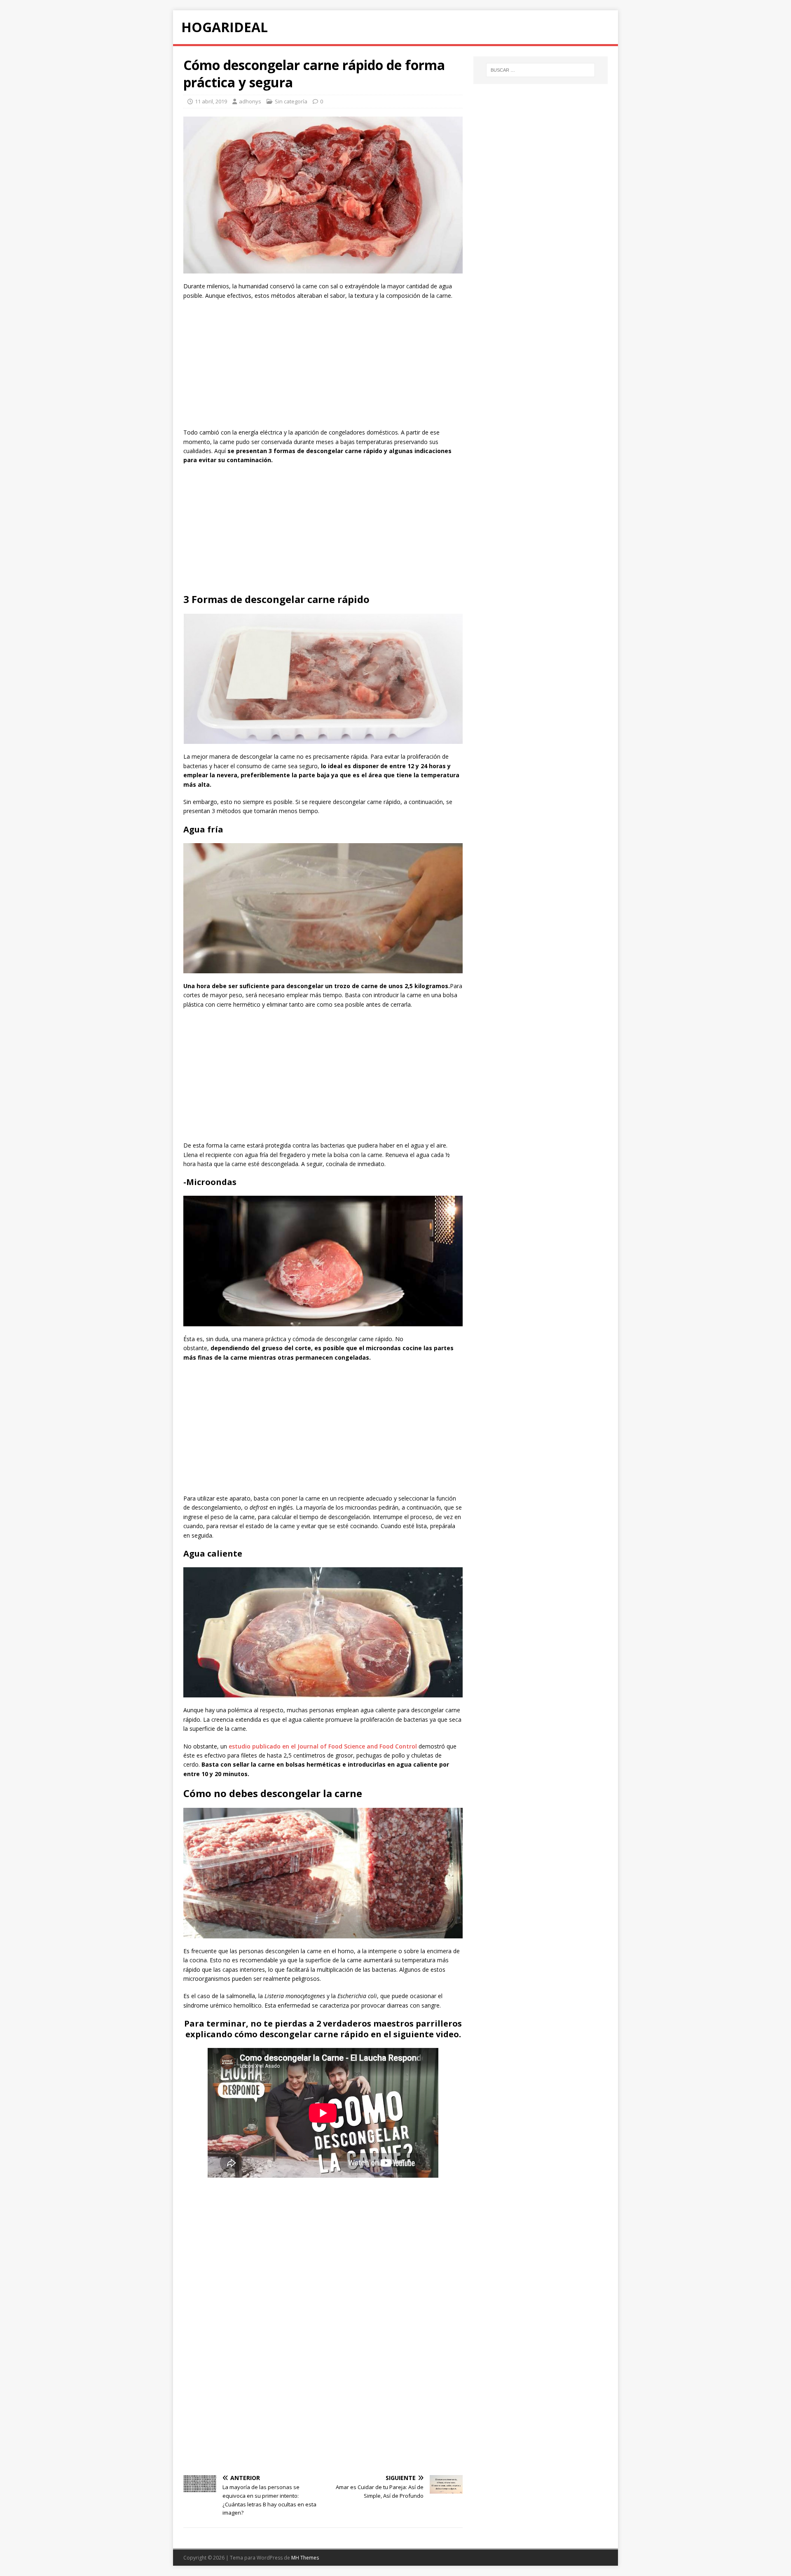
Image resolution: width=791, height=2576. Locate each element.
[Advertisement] (323, 366)
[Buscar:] (541, 70)
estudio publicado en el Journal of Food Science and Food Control (323, 1746)
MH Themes (305, 2558)
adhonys (250, 101)
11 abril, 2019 (211, 101)
